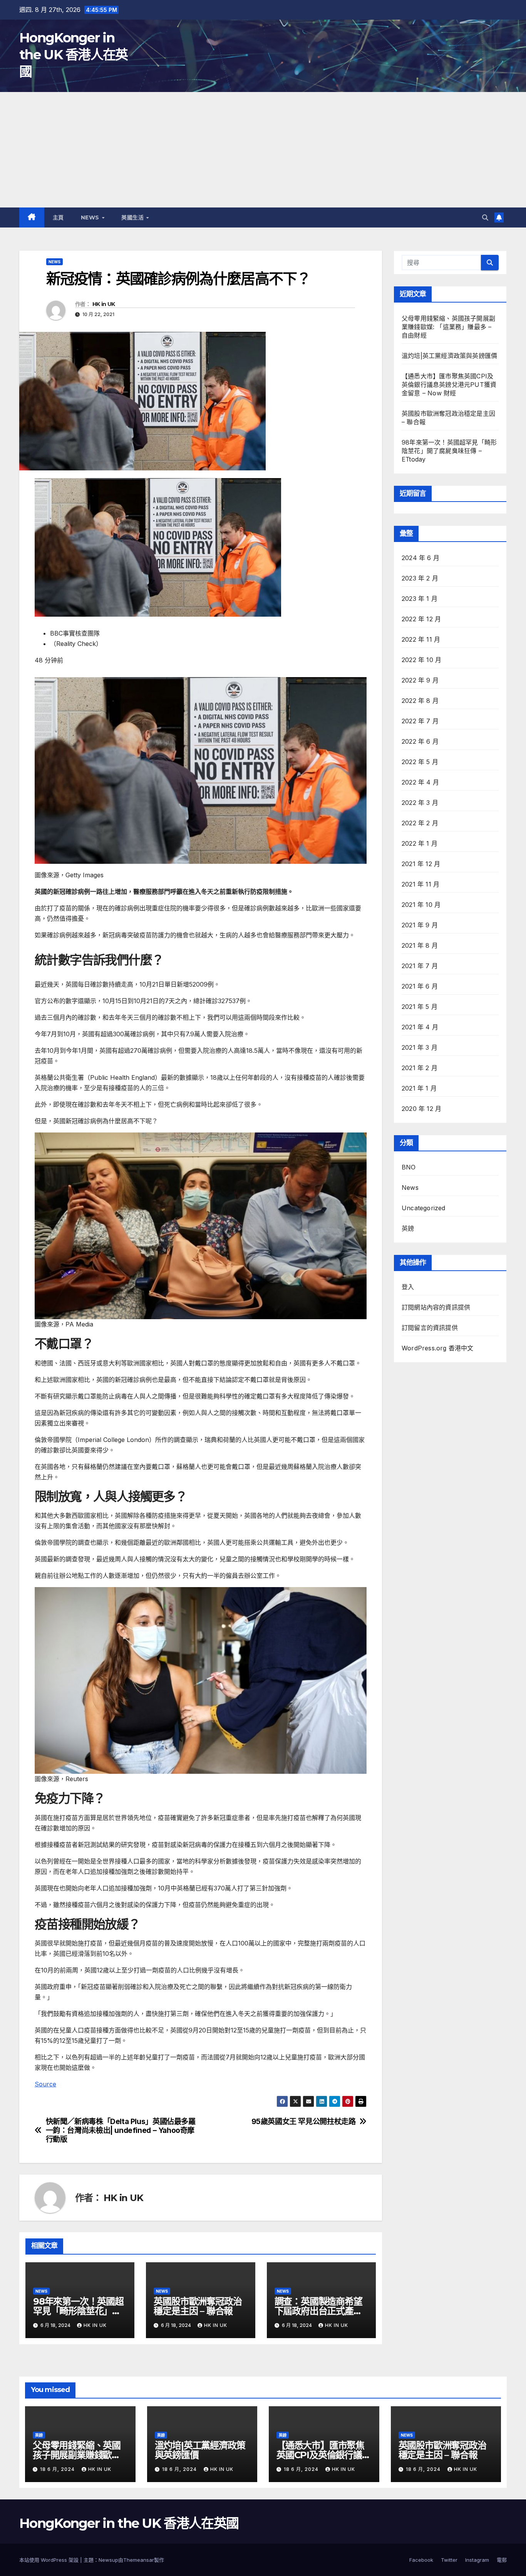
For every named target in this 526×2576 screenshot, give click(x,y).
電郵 (502, 2560)
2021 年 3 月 (420, 1047)
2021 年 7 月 (420, 966)
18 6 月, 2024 (58, 2469)
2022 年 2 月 (420, 823)
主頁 (58, 217)
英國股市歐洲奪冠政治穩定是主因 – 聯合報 (198, 2306)
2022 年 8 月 (420, 701)
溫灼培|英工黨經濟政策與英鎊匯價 (449, 356)
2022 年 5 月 (420, 762)
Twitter (449, 2560)
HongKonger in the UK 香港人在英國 (74, 55)
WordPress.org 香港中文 (438, 1348)
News (91, 217)
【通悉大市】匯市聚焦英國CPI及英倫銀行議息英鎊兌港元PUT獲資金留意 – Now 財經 (449, 385)
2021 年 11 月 (420, 884)
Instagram (477, 2560)
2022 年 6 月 (420, 741)
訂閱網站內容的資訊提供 (436, 1307)
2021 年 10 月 (421, 905)
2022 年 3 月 (420, 803)
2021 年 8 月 (420, 945)
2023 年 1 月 (420, 599)
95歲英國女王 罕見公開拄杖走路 (304, 2122)
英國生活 (133, 217)
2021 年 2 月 (420, 1068)
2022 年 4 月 (420, 782)
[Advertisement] (263, 150)
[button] (485, 217)
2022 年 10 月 (421, 660)
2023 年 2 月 (420, 578)
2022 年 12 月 (421, 619)
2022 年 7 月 (420, 721)
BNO (409, 1167)
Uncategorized (424, 1208)
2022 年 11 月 (421, 639)
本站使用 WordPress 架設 (50, 2560)
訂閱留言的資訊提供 (430, 1328)
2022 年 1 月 (420, 843)
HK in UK (104, 304)
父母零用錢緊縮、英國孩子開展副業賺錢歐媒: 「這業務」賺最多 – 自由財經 (448, 327)
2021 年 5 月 (420, 1007)
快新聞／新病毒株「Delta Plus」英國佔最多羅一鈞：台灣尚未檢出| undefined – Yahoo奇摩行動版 (121, 2130)
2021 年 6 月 (420, 986)
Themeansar (139, 2560)
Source (45, 2084)
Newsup (108, 2560)
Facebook (421, 2560)
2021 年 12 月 (421, 864)
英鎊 (408, 1228)
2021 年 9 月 (420, 925)
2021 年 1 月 (419, 1088)
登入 (408, 1287)
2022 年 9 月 (420, 680)
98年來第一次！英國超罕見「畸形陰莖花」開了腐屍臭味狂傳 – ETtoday (449, 451)
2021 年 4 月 (420, 1027)
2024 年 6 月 (420, 558)
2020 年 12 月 (421, 1109)
